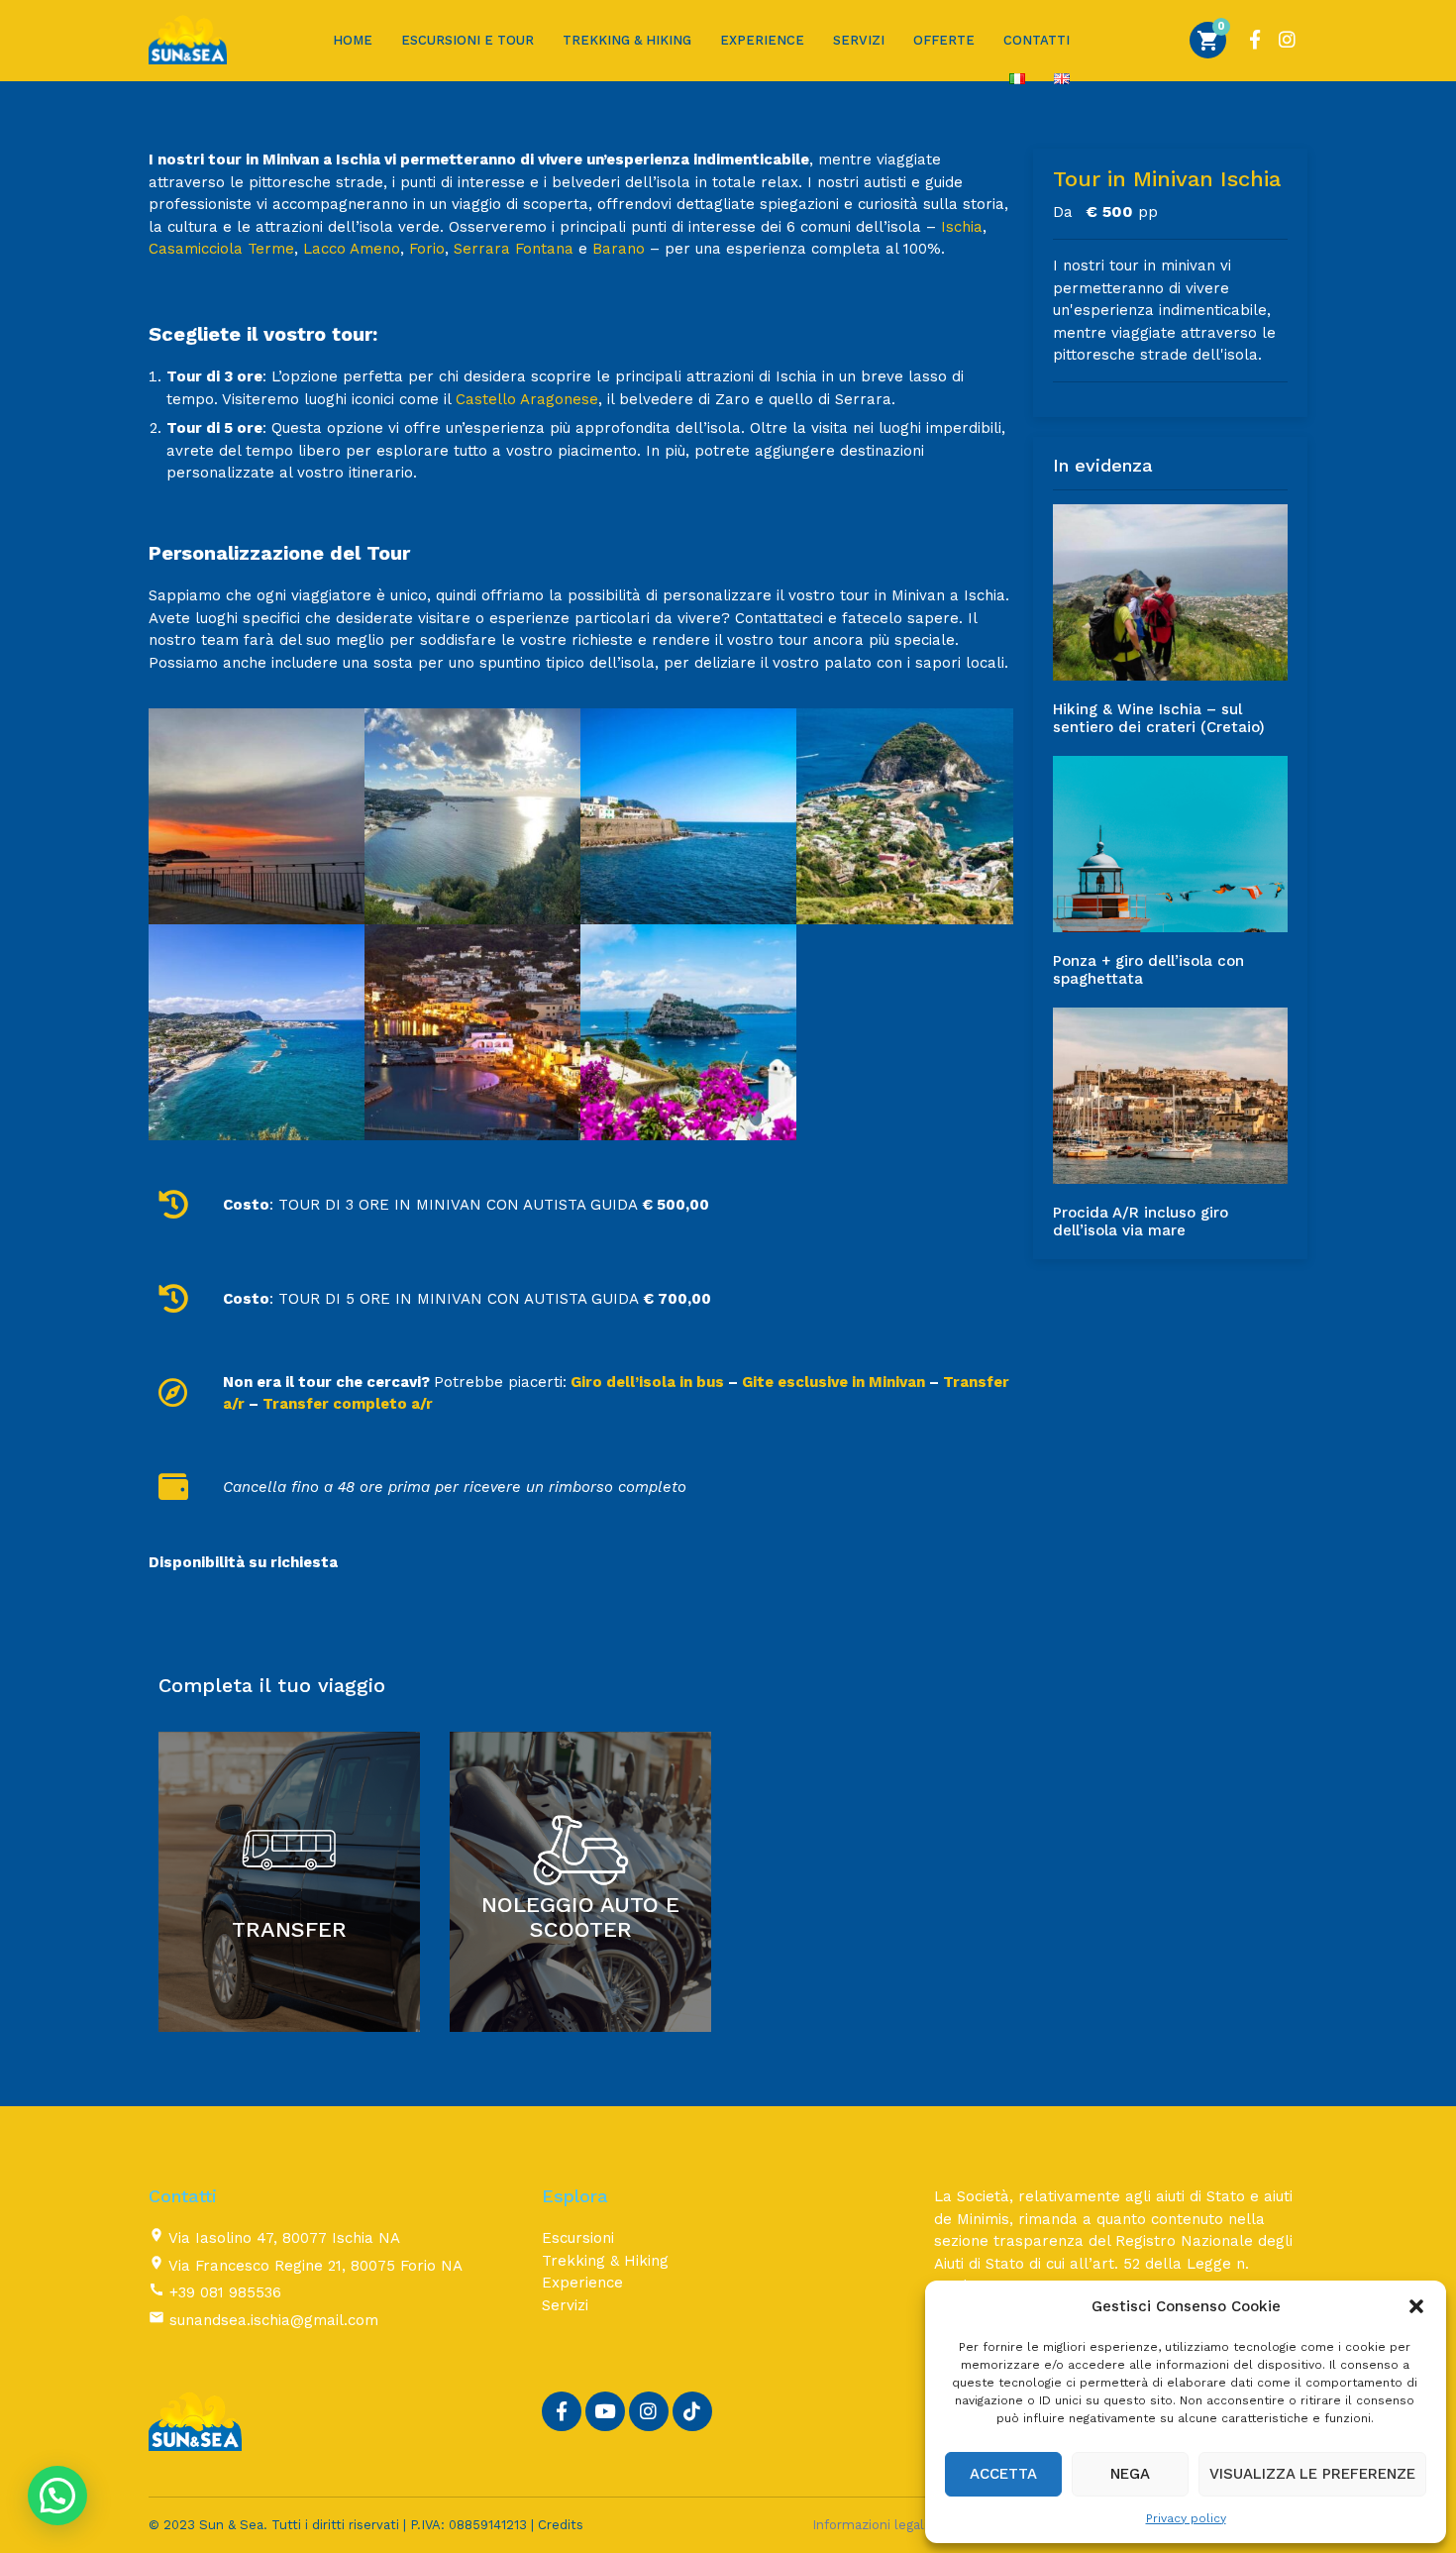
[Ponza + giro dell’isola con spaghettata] (1171, 844)
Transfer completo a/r (348, 1404)
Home (353, 40)
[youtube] (605, 2411)
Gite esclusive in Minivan (833, 1382)
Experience (762, 40)
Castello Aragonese (527, 399)
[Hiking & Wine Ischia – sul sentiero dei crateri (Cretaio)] (1171, 592)
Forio (427, 249)
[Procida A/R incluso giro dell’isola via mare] (1171, 1096)
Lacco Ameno (352, 249)
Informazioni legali (870, 2525)
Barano (619, 249)
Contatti (1037, 40)
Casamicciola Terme (221, 249)
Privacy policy (1186, 2518)
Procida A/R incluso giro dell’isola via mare (1141, 1222)
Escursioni (578, 2238)
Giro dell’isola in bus (645, 1382)
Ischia (962, 227)
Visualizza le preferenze (1312, 2474)
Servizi (859, 40)
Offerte (944, 40)
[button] (1416, 2306)
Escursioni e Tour (468, 40)
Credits (561, 2525)
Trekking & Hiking (627, 40)
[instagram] (1287, 36)
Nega (1130, 2474)
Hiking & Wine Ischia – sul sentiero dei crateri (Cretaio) (1159, 718)
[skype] (692, 2411)
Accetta (1003, 2474)
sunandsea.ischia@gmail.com (274, 2320)
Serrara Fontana (514, 249)
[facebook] (1255, 36)
